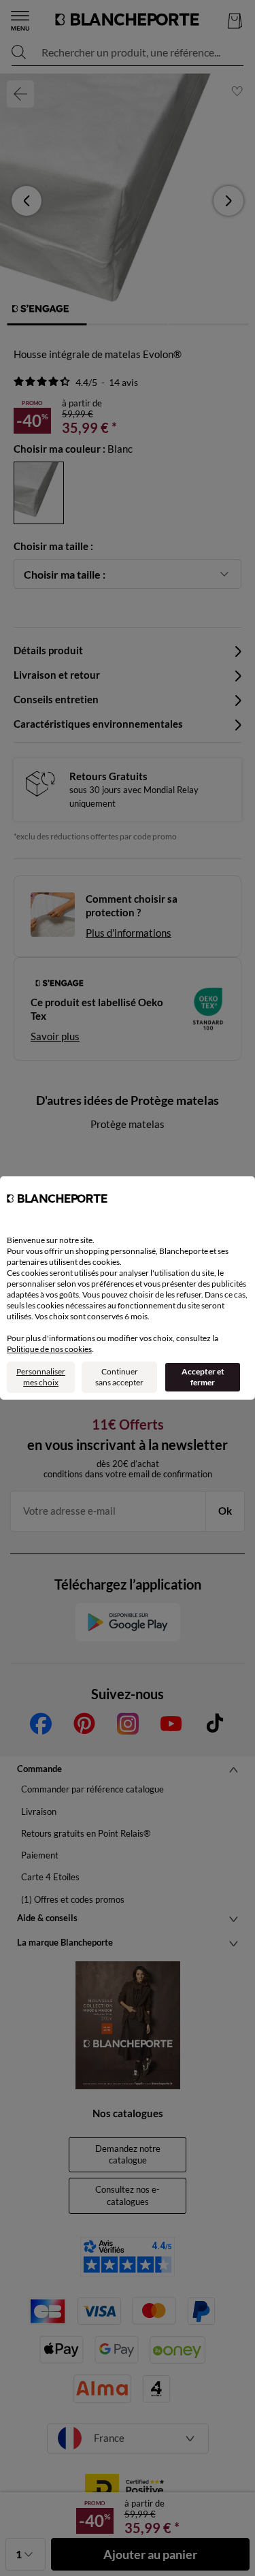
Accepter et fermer (203, 1377)
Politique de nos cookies (49, 1349)
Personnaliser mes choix (41, 1377)
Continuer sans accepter (119, 1377)
